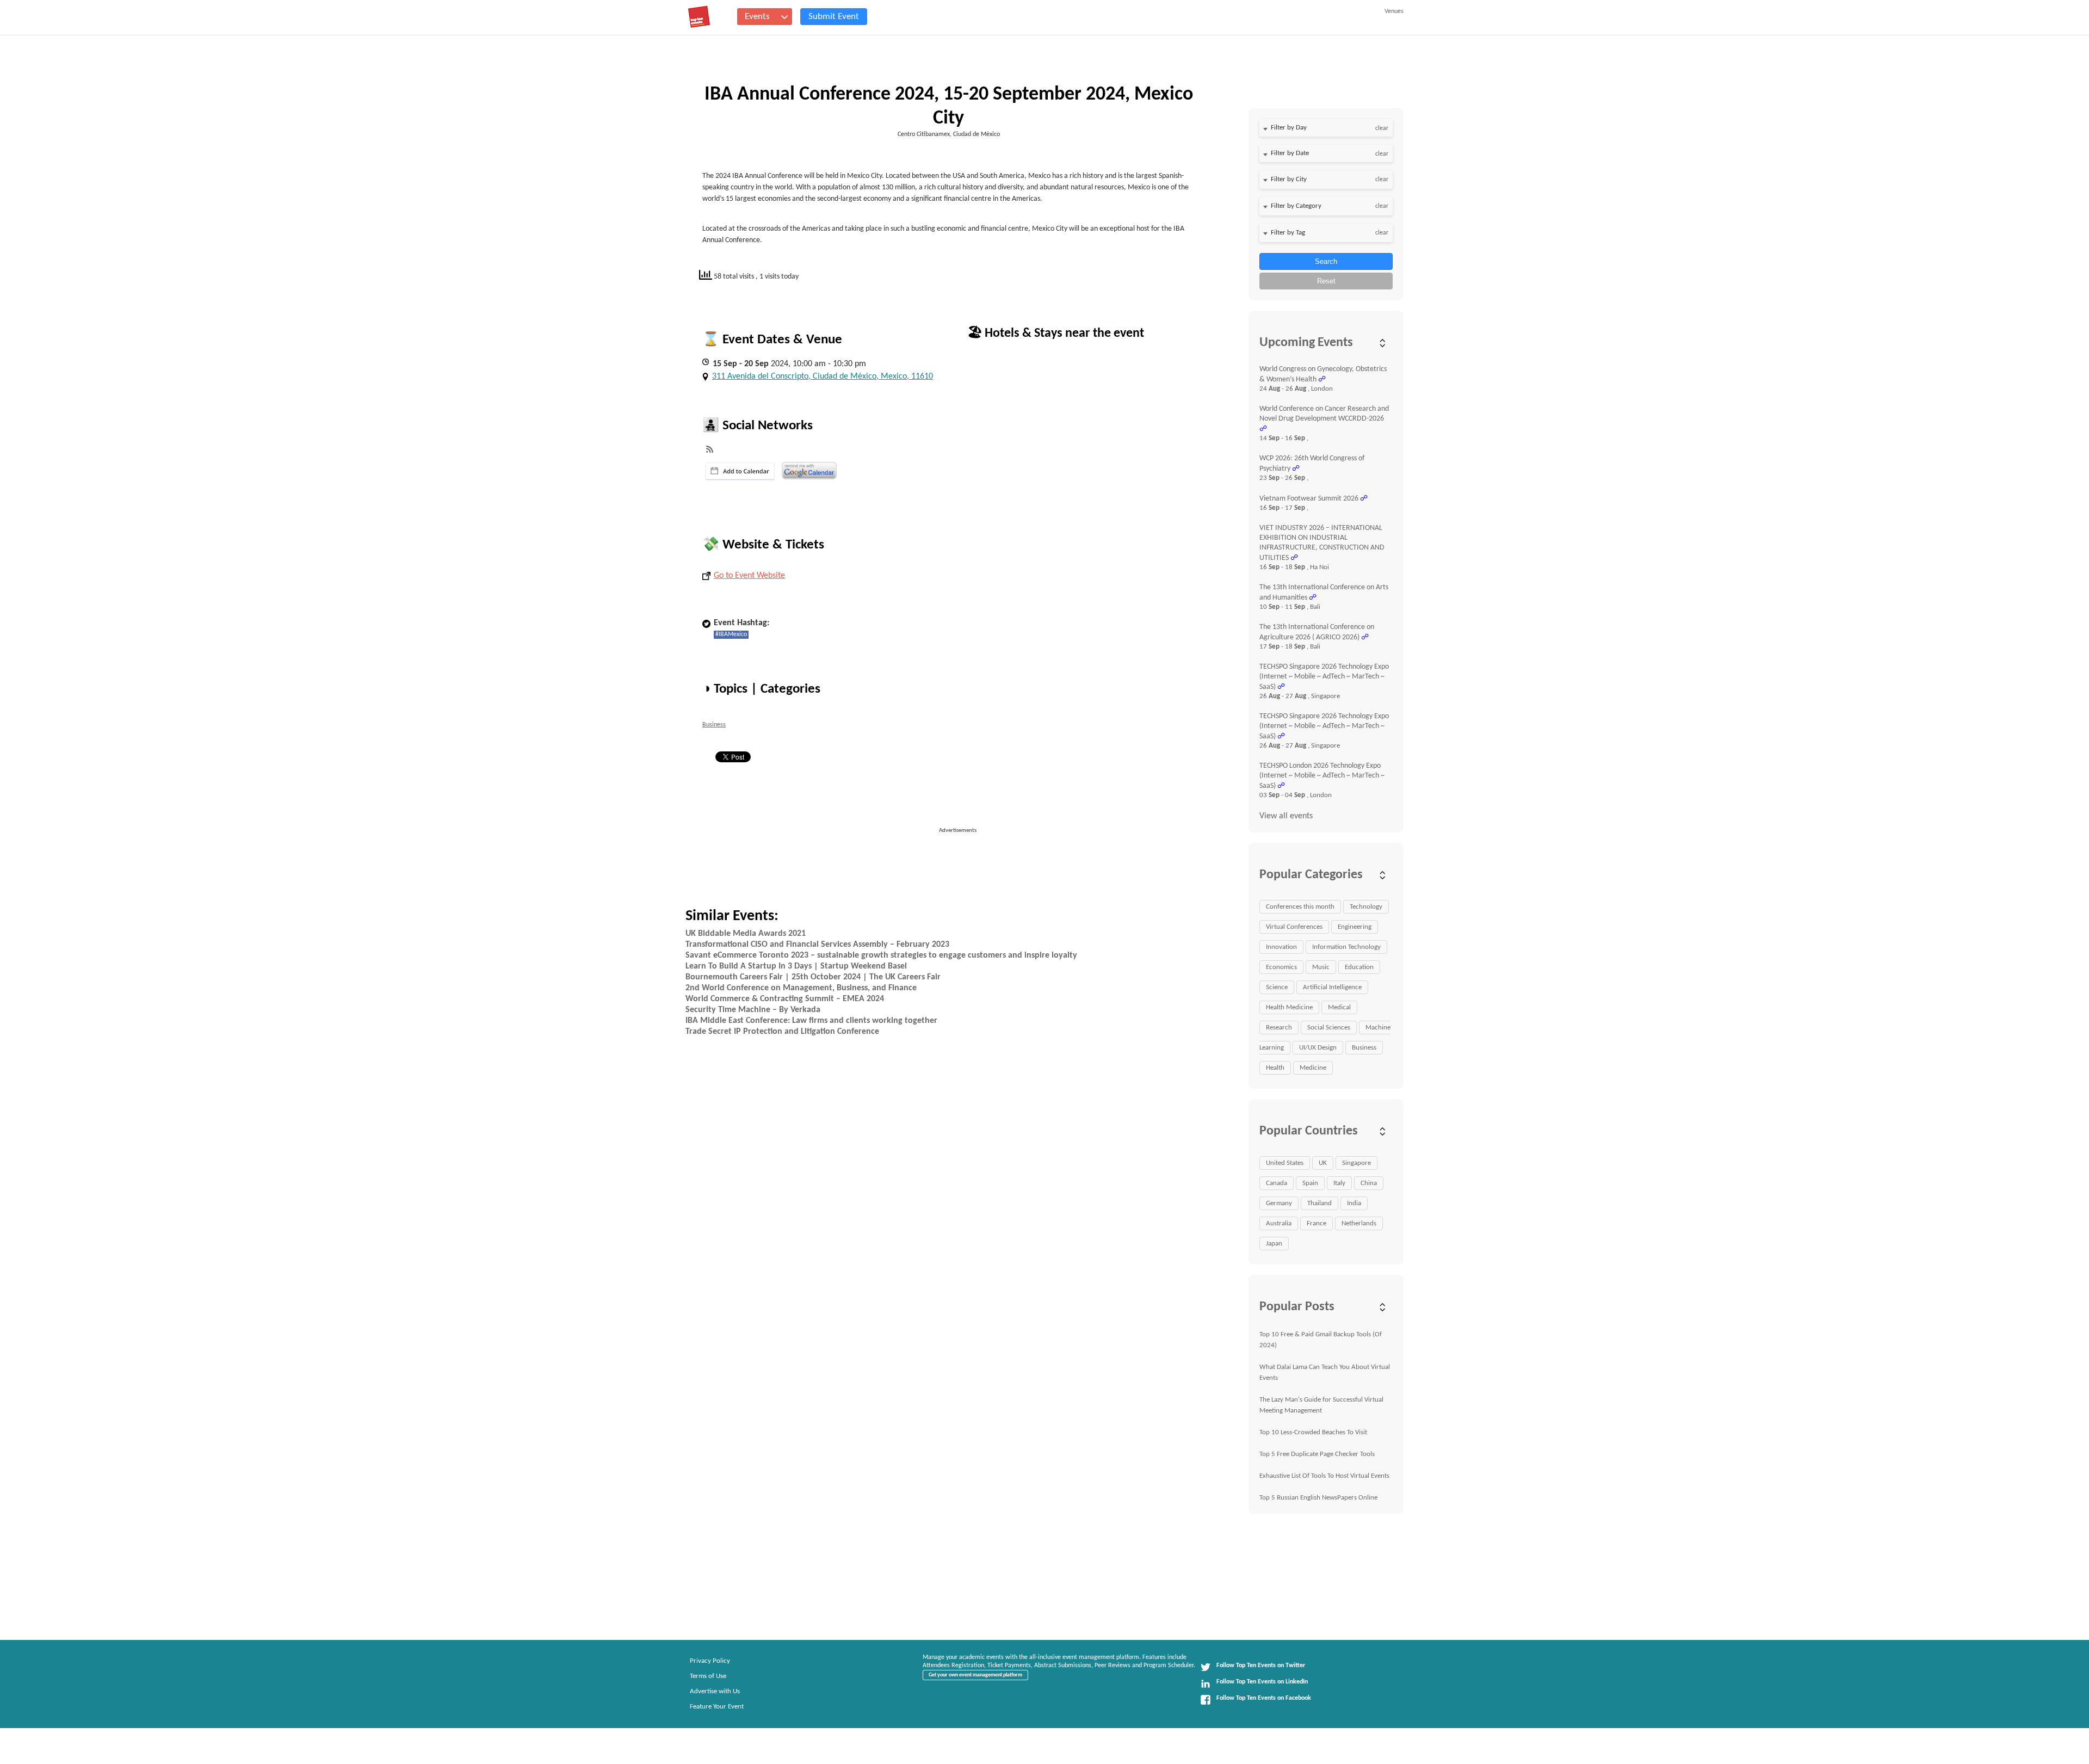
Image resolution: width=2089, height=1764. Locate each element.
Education (1359, 967)
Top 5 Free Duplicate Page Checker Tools (1317, 1454)
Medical (1339, 1007)
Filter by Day (1289, 128)
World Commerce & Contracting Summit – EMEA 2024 (785, 999)
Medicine (1313, 1068)
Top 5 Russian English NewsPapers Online (1318, 1498)
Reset (1326, 281)
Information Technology (1346, 947)
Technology (1366, 907)
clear (1382, 128)
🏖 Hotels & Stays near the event (1056, 334)
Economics (1281, 967)
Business (714, 725)
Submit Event (834, 17)
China (1369, 1183)
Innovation (1281, 947)
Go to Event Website (749, 576)
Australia (1279, 1223)
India (1354, 1203)
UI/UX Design (1318, 1048)
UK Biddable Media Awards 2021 (746, 934)
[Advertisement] (962, 860)
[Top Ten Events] (699, 17)
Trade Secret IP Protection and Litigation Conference (782, 1032)
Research (1279, 1028)
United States (1285, 1163)
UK (1323, 1163)
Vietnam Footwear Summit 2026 (1309, 499)
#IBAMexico (731, 634)
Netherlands (1359, 1223)
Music (1321, 967)
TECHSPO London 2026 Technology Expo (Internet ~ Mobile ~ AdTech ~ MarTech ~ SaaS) (1322, 776)
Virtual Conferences (1294, 927)
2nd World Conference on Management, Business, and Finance (801, 988)
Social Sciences (1329, 1028)
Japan (1274, 1244)
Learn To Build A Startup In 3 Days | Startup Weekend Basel (796, 966)
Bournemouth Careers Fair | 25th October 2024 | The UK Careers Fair (813, 977)
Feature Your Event (717, 1707)
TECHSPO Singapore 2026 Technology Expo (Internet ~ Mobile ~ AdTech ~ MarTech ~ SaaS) (1324, 677)
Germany (1279, 1203)
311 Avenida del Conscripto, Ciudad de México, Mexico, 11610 (823, 377)
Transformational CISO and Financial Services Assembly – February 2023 (817, 945)
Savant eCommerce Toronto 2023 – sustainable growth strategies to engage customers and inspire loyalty (881, 955)
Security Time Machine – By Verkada (753, 1010)
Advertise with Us (715, 1691)
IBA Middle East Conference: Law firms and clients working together (811, 1021)
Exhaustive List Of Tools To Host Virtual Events (1324, 1476)
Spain (1310, 1183)
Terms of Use (708, 1676)
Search (1326, 261)
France (1317, 1223)
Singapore (1356, 1163)
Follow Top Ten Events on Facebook (1264, 1698)
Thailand (1319, 1203)
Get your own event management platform (975, 1675)
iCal (740, 471)
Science (1277, 987)
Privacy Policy (710, 1661)
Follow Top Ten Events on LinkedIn (1262, 1682)
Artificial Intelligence (1332, 987)
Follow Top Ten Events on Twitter (1261, 1666)
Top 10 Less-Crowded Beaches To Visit (1313, 1432)
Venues (1394, 11)
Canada (1277, 1183)
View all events (1286, 816)
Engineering (1355, 927)
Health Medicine (1289, 1007)
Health (1275, 1068)
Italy (1339, 1183)
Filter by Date (1290, 153)
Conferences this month (1300, 907)
